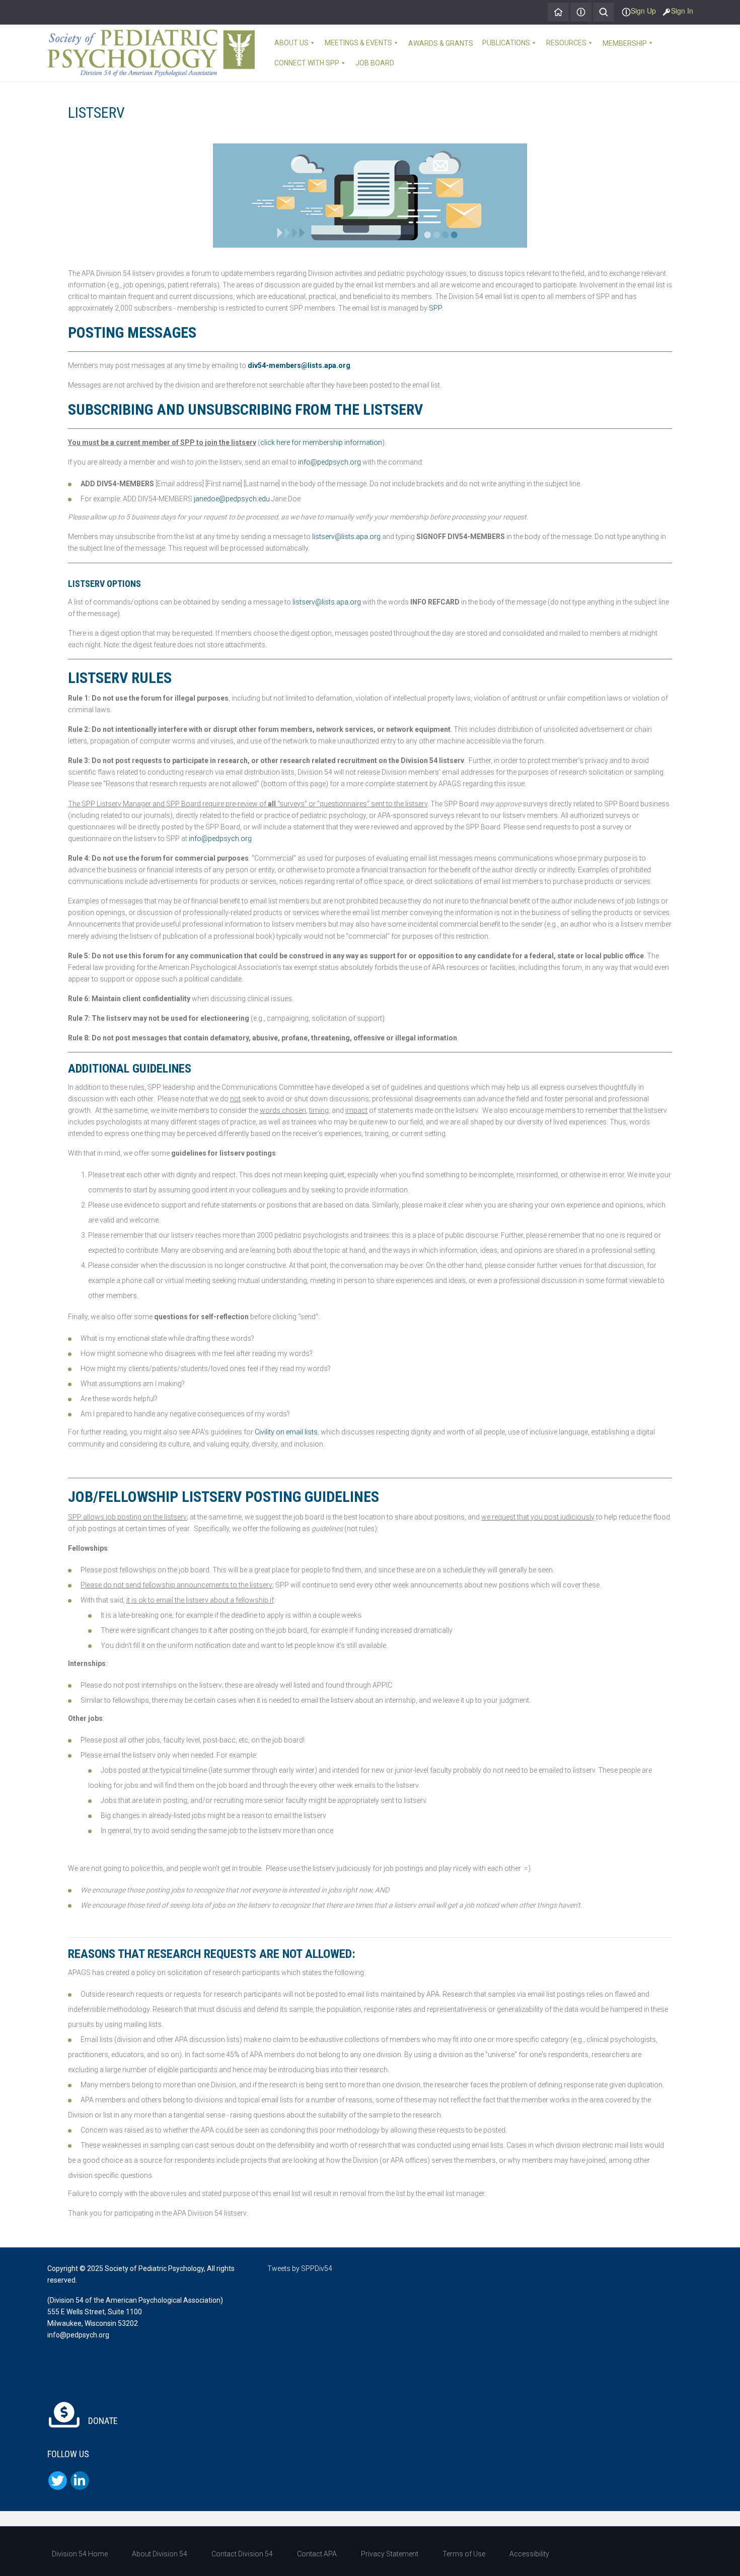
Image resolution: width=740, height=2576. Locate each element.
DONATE (102, 2421)
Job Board (375, 63)
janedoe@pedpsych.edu (232, 499)
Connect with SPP (307, 63)
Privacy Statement (390, 2554)
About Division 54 (160, 2554)
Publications (506, 43)
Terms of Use (464, 2554)
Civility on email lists (286, 1432)
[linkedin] (80, 2481)
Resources (566, 43)
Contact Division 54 (242, 2554)
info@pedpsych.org (329, 462)
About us (291, 43)
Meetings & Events (358, 43)
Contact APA (317, 2554)
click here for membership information (321, 442)
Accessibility (529, 2554)
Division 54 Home (80, 2554)
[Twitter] (58, 2481)
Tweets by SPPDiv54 (300, 2268)
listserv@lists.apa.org (346, 537)
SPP (435, 308)
